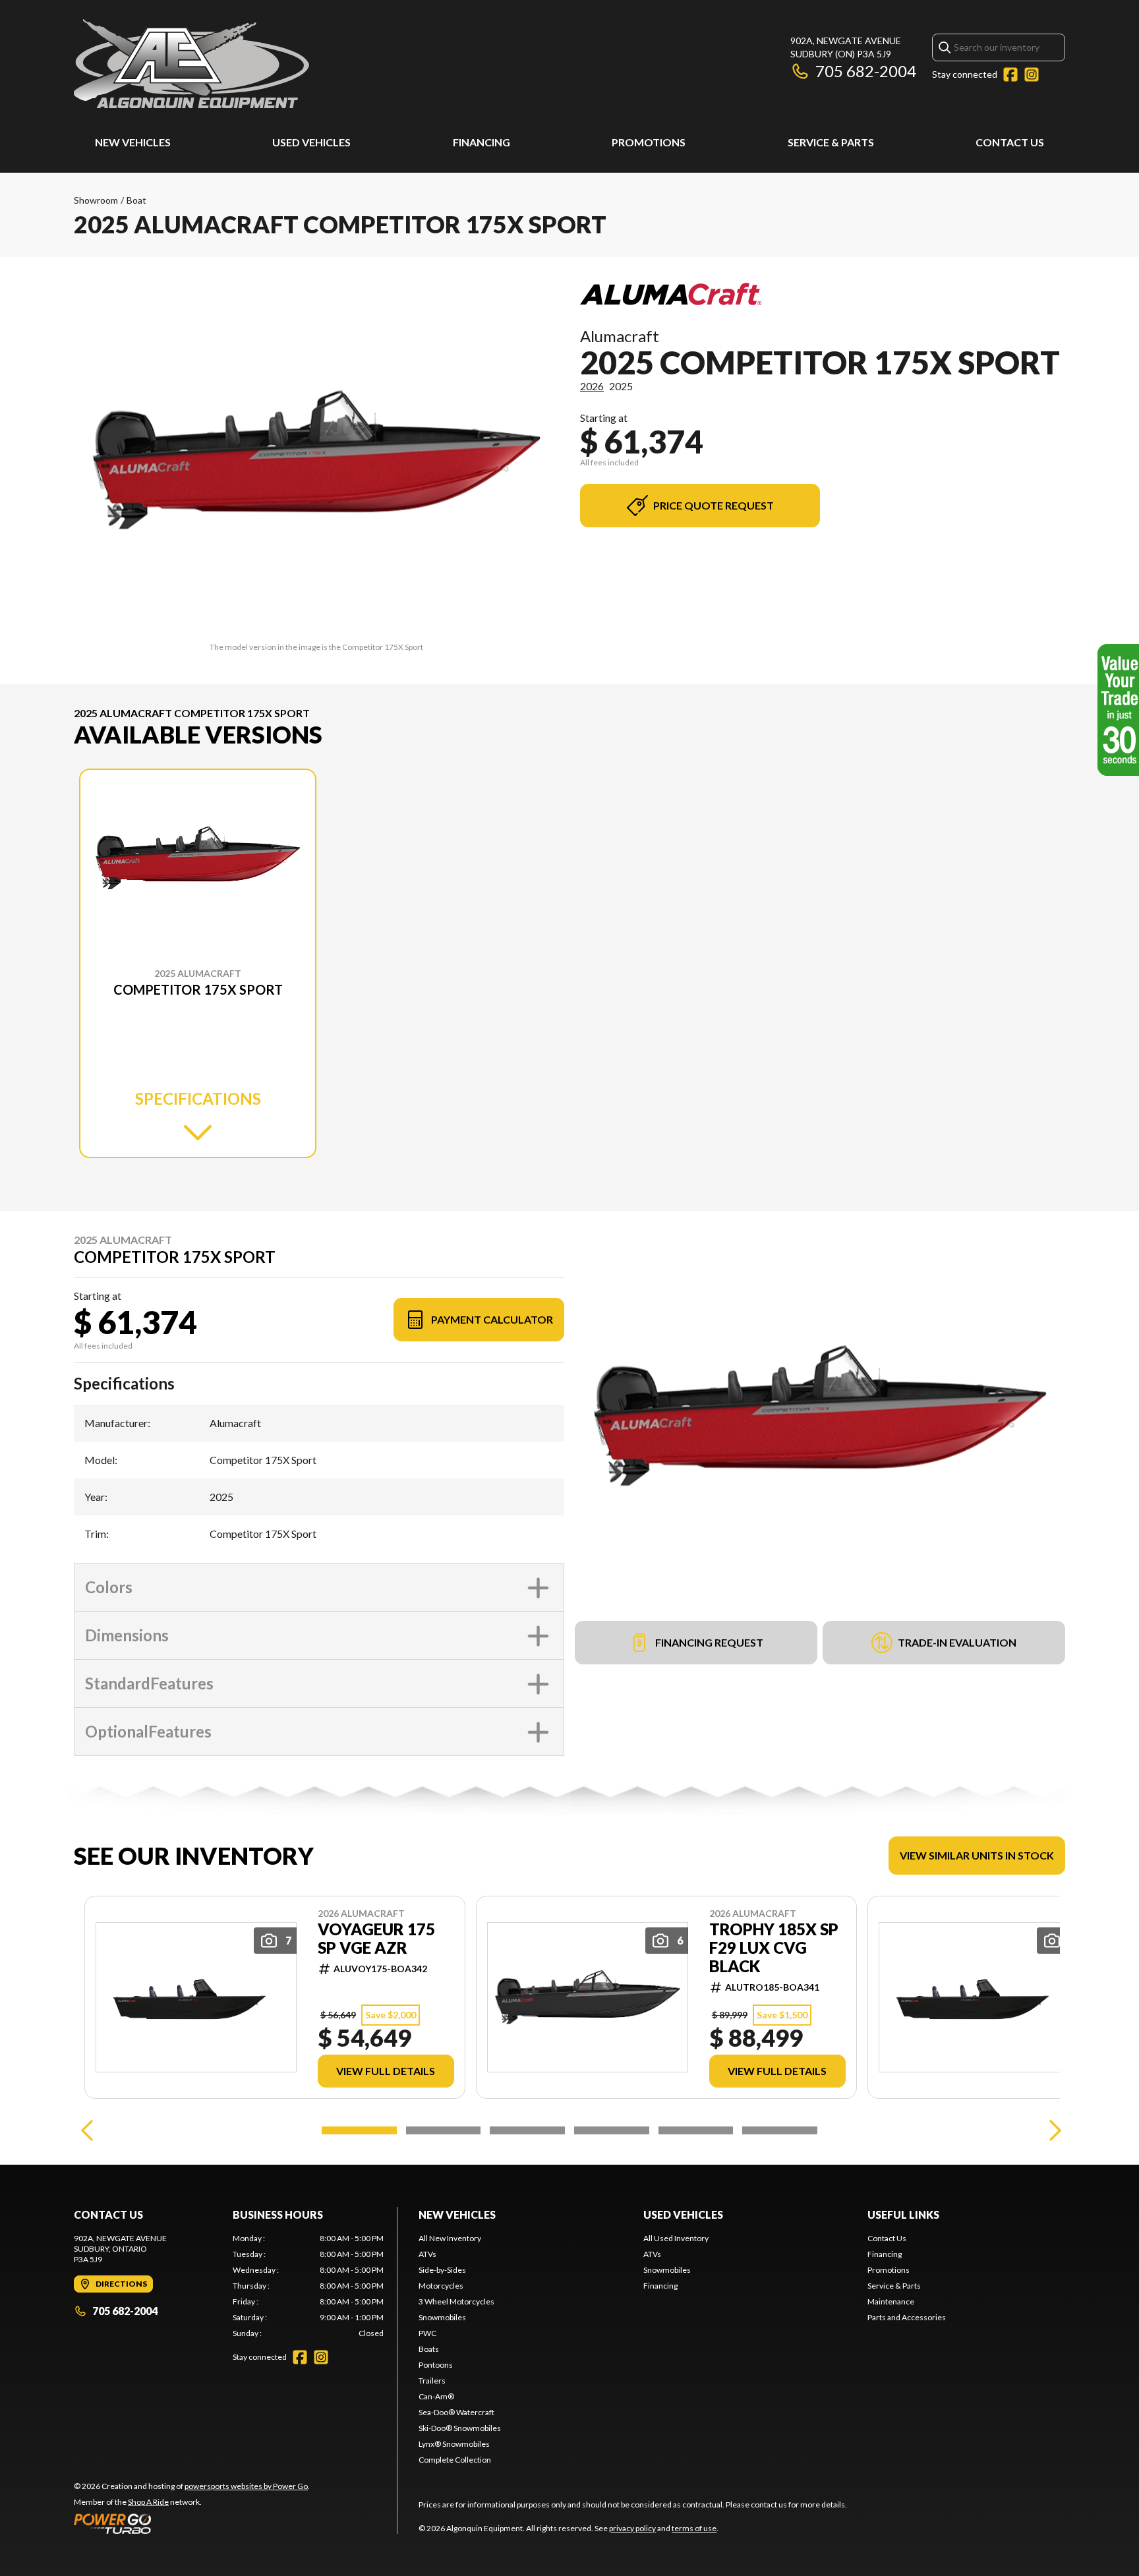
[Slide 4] (612, 2130)
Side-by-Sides (442, 2270)
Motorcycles (441, 2286)
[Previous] (87, 2130)
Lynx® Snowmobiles (454, 2444)
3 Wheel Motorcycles (456, 2301)
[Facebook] (1010, 74)
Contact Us (1010, 142)
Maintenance (891, 2301)
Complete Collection (455, 2460)
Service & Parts (831, 142)
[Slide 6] (780, 2130)
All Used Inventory (676, 2238)
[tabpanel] (308, 2286)
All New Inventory (450, 2238)
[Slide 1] (359, 2130)
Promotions (649, 142)
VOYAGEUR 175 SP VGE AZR (376, 1939)
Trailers (432, 2381)
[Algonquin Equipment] (191, 64)
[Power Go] (192, 2523)
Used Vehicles (311, 142)
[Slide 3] (527, 2130)
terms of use (694, 2528)
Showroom (96, 200)
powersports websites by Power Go (246, 2486)
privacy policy (632, 2528)
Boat (136, 200)
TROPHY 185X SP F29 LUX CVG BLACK (774, 1948)
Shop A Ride (148, 2502)
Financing (482, 142)
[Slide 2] (444, 2130)
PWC (427, 2333)
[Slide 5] (696, 2130)
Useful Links (903, 2214)
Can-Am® (436, 2396)
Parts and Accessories (907, 2317)
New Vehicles (133, 142)
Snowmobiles (442, 2317)
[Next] (1052, 2130)
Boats (429, 2349)
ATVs (427, 2254)
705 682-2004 (866, 71)
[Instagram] (1032, 74)
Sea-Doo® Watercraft (456, 2412)
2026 (592, 386)
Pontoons (436, 2365)
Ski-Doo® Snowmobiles (460, 2428)
